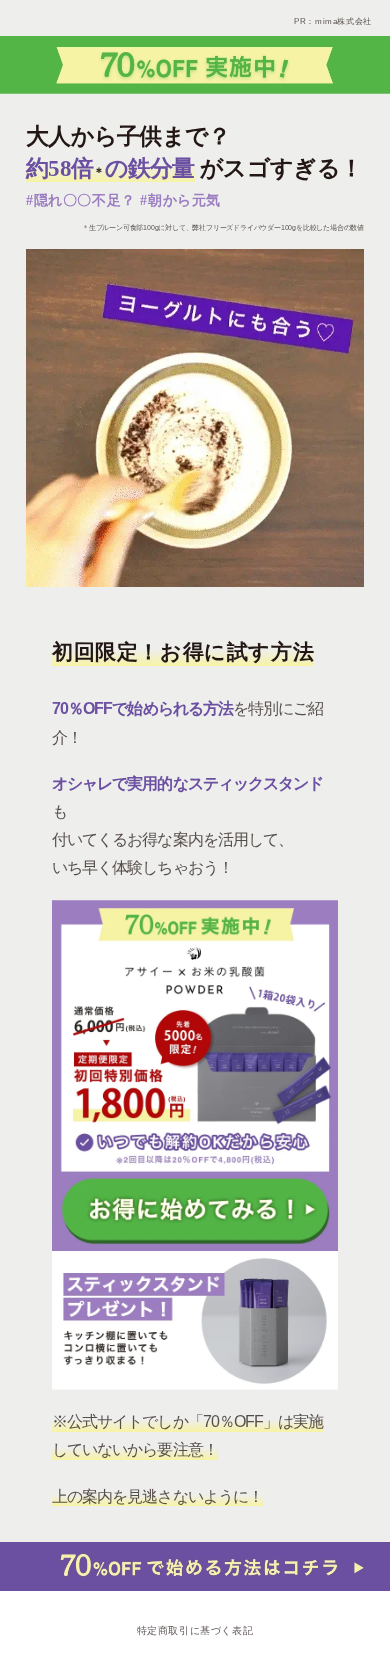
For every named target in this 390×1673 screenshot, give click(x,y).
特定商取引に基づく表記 (195, 1630)
